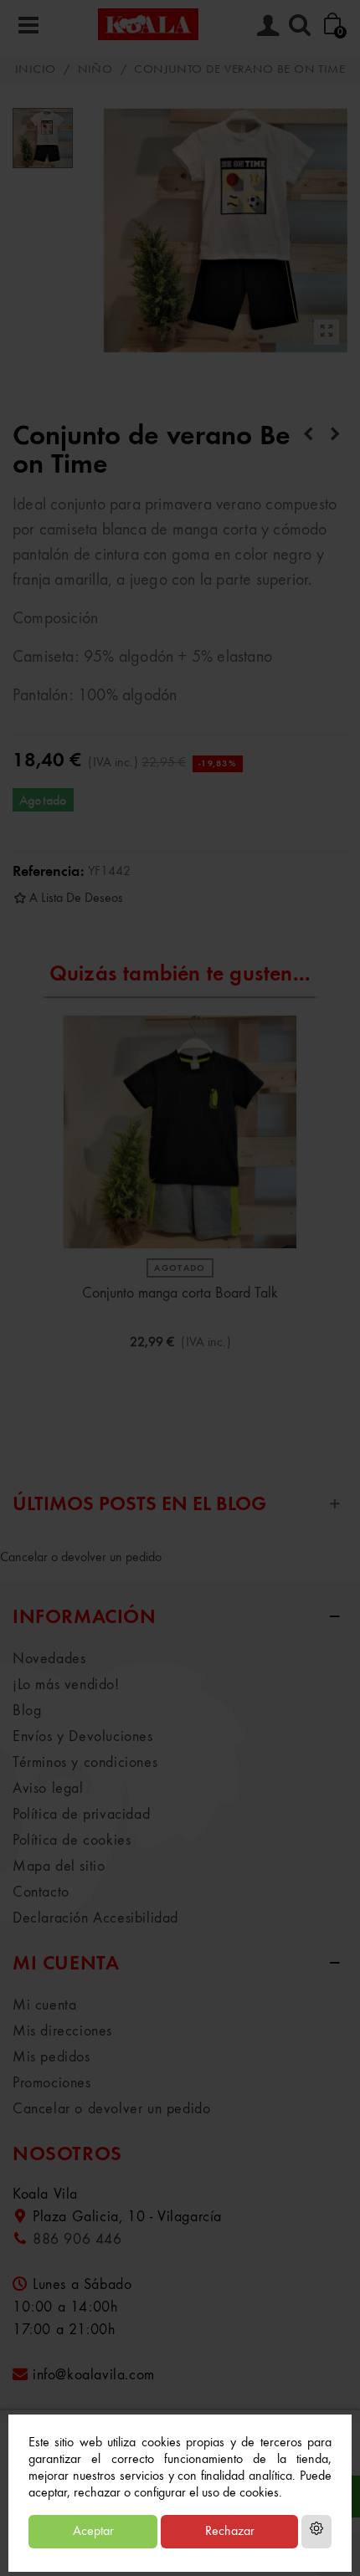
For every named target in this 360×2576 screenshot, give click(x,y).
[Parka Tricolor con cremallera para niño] (335, 435)
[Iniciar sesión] (268, 24)
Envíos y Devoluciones (83, 1737)
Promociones (52, 2083)
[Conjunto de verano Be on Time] (327, 332)
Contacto (41, 1892)
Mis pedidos (51, 2057)
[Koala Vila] (148, 24)
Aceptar (93, 2532)
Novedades (49, 1659)
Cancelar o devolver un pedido (81, 1558)
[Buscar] (300, 24)
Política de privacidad (81, 1815)
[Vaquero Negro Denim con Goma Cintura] (308, 435)
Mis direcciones (62, 2031)
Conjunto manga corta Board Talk (180, 1293)
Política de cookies (72, 1841)
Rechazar (230, 2532)
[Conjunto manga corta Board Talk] (180, 1132)
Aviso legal (48, 1789)
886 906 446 (77, 2240)
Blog (27, 1711)
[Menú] (28, 24)
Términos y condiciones (85, 1763)
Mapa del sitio (59, 1867)
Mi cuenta (44, 2005)
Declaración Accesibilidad (95, 1918)
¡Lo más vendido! (66, 1685)
